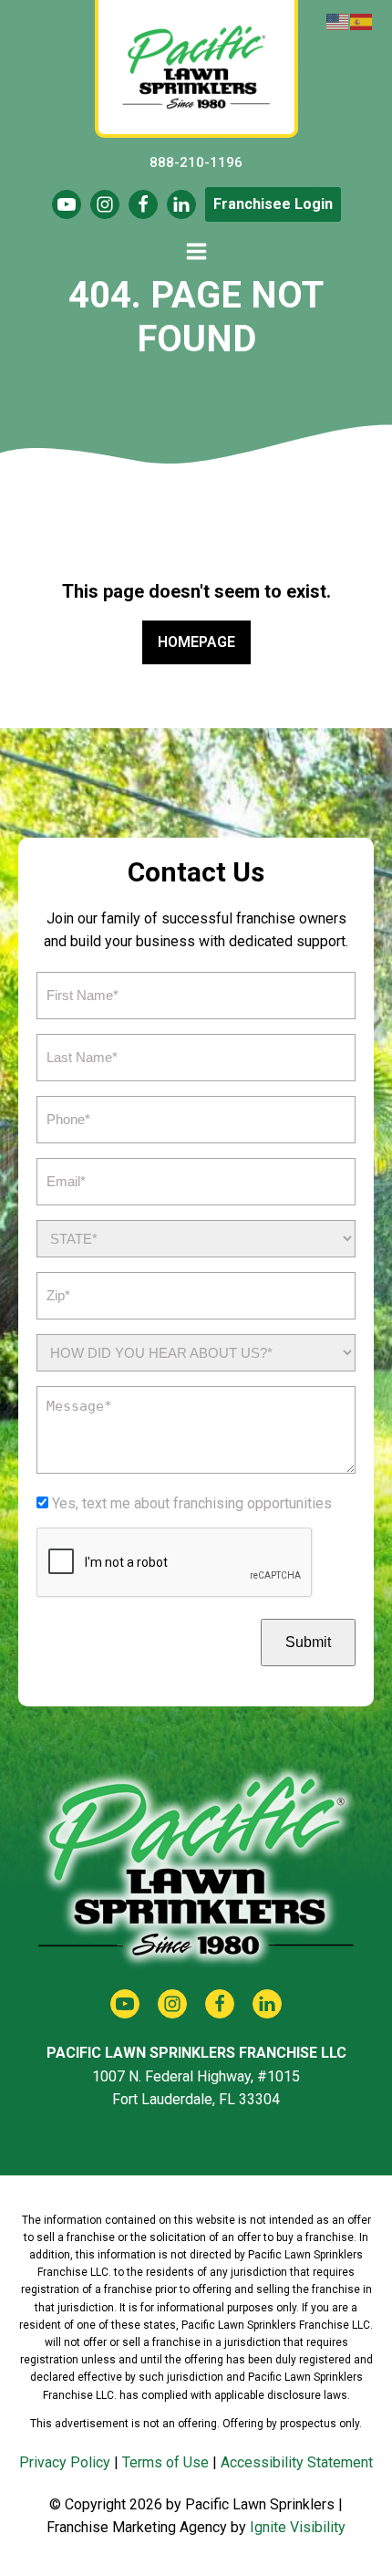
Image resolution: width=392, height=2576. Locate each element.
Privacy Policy (65, 2462)
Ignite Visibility (298, 2527)
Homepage (196, 642)
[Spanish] (362, 21)
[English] (338, 21)
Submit (308, 1642)
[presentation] (175, 1563)
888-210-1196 (196, 162)
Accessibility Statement (297, 2462)
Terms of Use (165, 2462)
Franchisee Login (273, 204)
